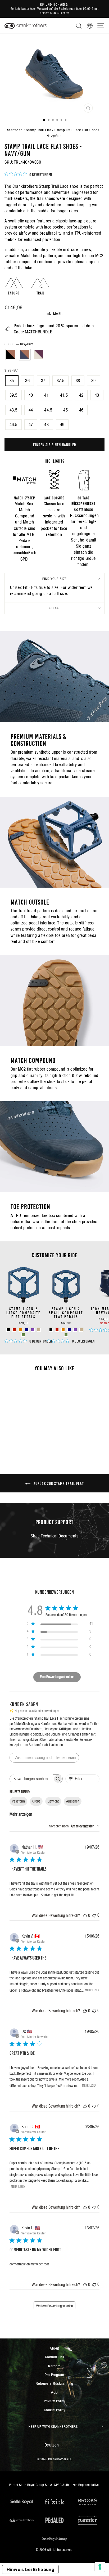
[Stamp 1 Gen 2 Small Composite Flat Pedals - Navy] (69, 1330)
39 (94, 381)
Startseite (15, 130)
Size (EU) (12, 370)
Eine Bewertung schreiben (57, 1677)
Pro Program (54, 2375)
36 (27, 381)
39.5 (13, 395)
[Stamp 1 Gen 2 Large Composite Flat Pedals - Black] (8, 1330)
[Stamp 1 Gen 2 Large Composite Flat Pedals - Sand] (39, 1330)
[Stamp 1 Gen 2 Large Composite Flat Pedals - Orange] (21, 1330)
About (54, 2348)
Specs (54, 608)
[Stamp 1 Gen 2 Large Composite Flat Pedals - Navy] (27, 1330)
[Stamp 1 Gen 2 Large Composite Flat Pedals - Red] (14, 1330)
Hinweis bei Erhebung (30, 2569)
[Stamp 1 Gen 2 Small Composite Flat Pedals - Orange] (63, 1330)
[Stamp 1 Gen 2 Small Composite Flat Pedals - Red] (57, 1330)
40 (31, 395)
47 (31, 425)
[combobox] (74, 1826)
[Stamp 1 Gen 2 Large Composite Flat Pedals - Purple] (33, 1330)
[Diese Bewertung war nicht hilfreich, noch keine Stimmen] (94, 1915)
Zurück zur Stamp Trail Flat (58, 1483)
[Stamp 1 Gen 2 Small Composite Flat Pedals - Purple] (75, 1330)
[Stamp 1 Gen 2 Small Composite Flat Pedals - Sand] (81, 1330)
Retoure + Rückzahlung (54, 2383)
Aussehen (73, 1801)
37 (43, 381)
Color (19, 344)
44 (31, 410)
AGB (54, 2392)
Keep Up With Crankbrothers (53, 2427)
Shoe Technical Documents (54, 1536)
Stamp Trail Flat (38, 130)
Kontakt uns (55, 2357)
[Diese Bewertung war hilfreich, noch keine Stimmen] (85, 1915)
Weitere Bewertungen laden (54, 2306)
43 (97, 395)
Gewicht (53, 1801)
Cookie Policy (54, 2410)
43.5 (13, 410)
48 (46, 425)
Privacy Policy (55, 2401)
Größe (36, 1801)
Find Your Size (54, 579)
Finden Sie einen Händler (55, 444)
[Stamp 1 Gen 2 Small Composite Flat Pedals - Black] (51, 1330)
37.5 (61, 381)
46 (81, 410)
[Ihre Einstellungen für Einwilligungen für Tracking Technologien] (100, 2567)
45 (65, 410)
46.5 (13, 425)
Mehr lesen (92, 1990)
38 (78, 381)
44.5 (48, 410)
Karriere (54, 2366)
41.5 (64, 395)
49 (62, 425)
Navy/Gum (25, 355)
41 (46, 395)
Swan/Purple (39, 355)
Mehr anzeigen (21, 1814)
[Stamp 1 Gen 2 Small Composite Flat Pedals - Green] (66, 1335)
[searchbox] (31, 1779)
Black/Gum (11, 355)
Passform (18, 1801)
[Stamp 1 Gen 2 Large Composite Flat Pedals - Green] (23, 1335)
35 (12, 381)
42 (81, 395)
